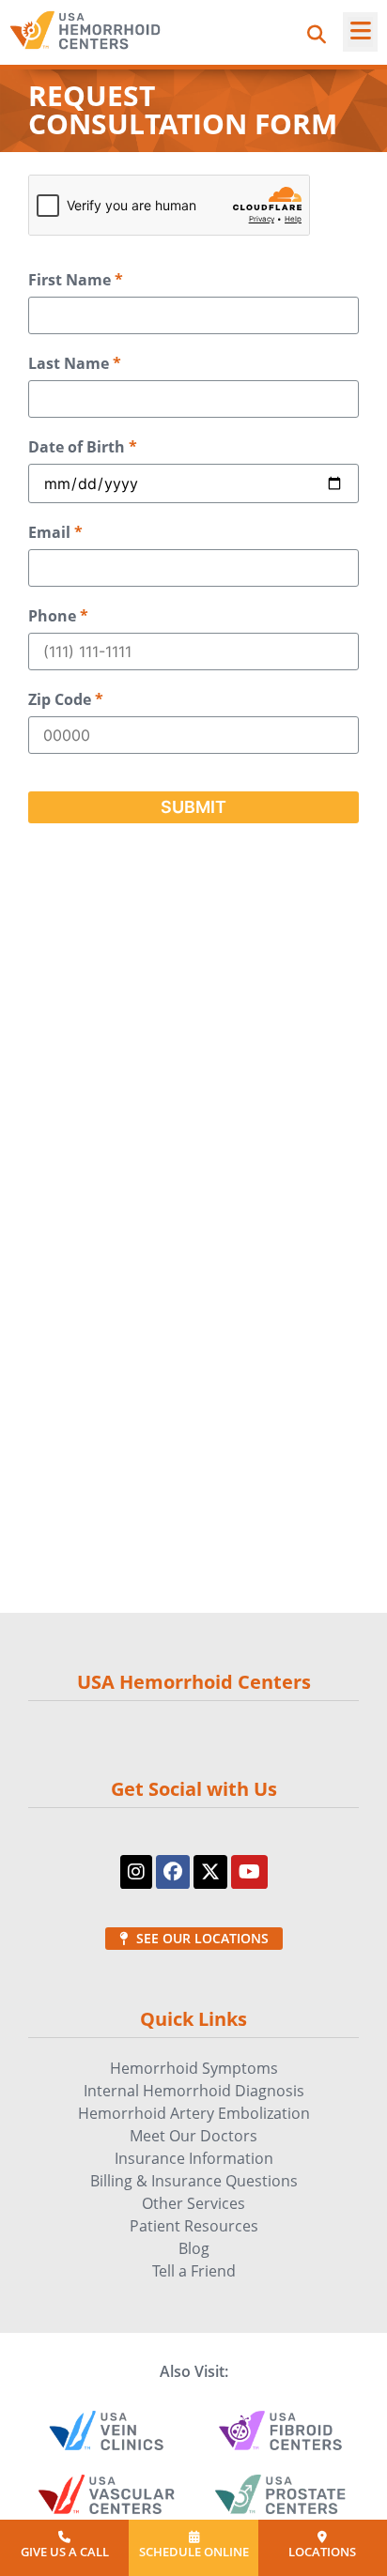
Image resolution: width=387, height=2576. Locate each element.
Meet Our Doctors (193, 2136)
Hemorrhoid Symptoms (194, 2068)
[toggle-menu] (360, 32)
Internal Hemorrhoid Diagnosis (194, 2091)
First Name (76, 280)
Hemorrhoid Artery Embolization (194, 2113)
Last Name (75, 364)
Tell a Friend (194, 2271)
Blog (194, 2248)
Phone (58, 616)
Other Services (193, 2203)
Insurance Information (194, 2158)
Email (55, 533)
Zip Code (66, 700)
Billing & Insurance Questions (194, 2181)
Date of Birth (83, 447)
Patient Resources (194, 2226)
